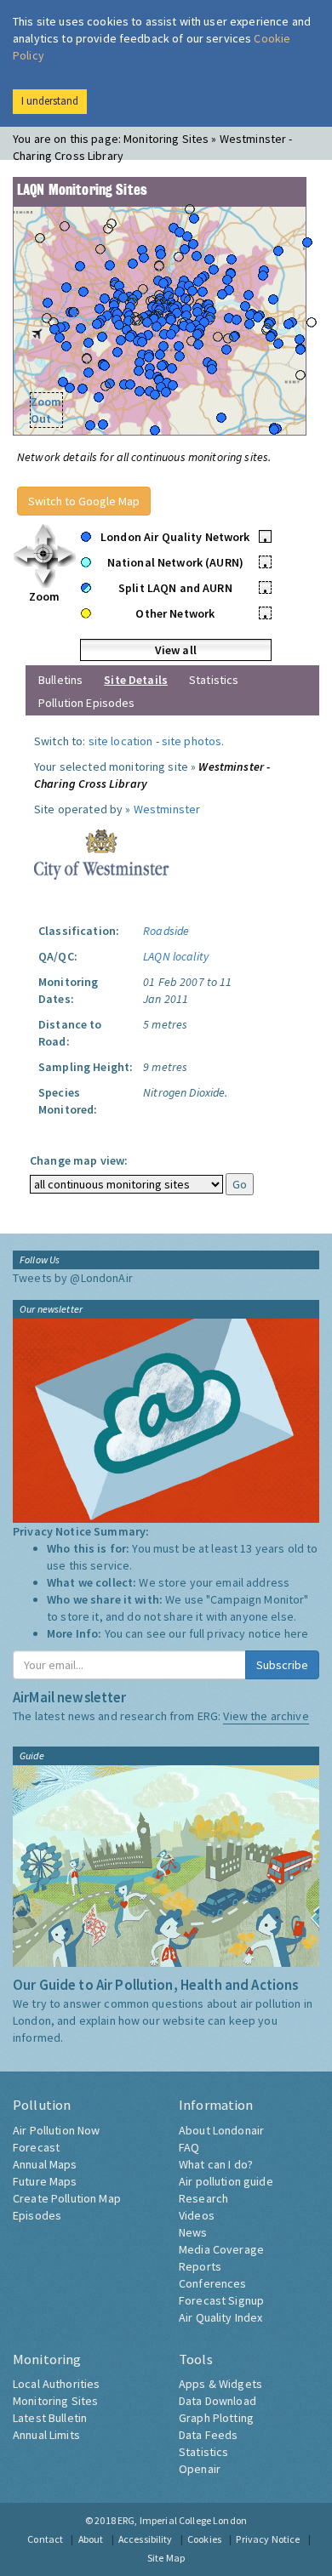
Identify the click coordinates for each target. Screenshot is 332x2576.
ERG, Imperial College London (182, 2520)
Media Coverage (221, 2249)
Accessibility (146, 2539)
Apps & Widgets (220, 2384)
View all (176, 650)
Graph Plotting (216, 2418)
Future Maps (45, 2181)
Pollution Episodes (87, 703)
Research (203, 2198)
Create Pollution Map (67, 2198)
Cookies (204, 2539)
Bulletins (60, 680)
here (297, 1633)
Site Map (166, 2558)
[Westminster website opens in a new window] (102, 853)
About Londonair (221, 2130)
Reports (200, 2266)
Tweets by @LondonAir (73, 1278)
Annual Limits (46, 2435)
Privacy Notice (268, 2539)
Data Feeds (208, 2435)
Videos (197, 2215)
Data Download (218, 2401)
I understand (50, 101)
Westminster (167, 809)
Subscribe (282, 1665)
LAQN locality (176, 956)
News (193, 2232)
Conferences (213, 2283)
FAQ (189, 2147)
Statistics (214, 680)
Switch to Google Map (84, 501)
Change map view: (79, 1160)
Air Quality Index (220, 2317)
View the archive (266, 1716)
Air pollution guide (226, 2181)
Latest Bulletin (50, 2418)
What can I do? (216, 2164)
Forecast (36, 2147)
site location (121, 741)
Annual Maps (45, 2164)
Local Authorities (56, 2384)
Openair (200, 2469)
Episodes (37, 2215)
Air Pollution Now (56, 2130)
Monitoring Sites (55, 2401)
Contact (45, 2539)
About (91, 2539)
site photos (192, 741)
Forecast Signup (221, 2300)
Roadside (166, 931)
